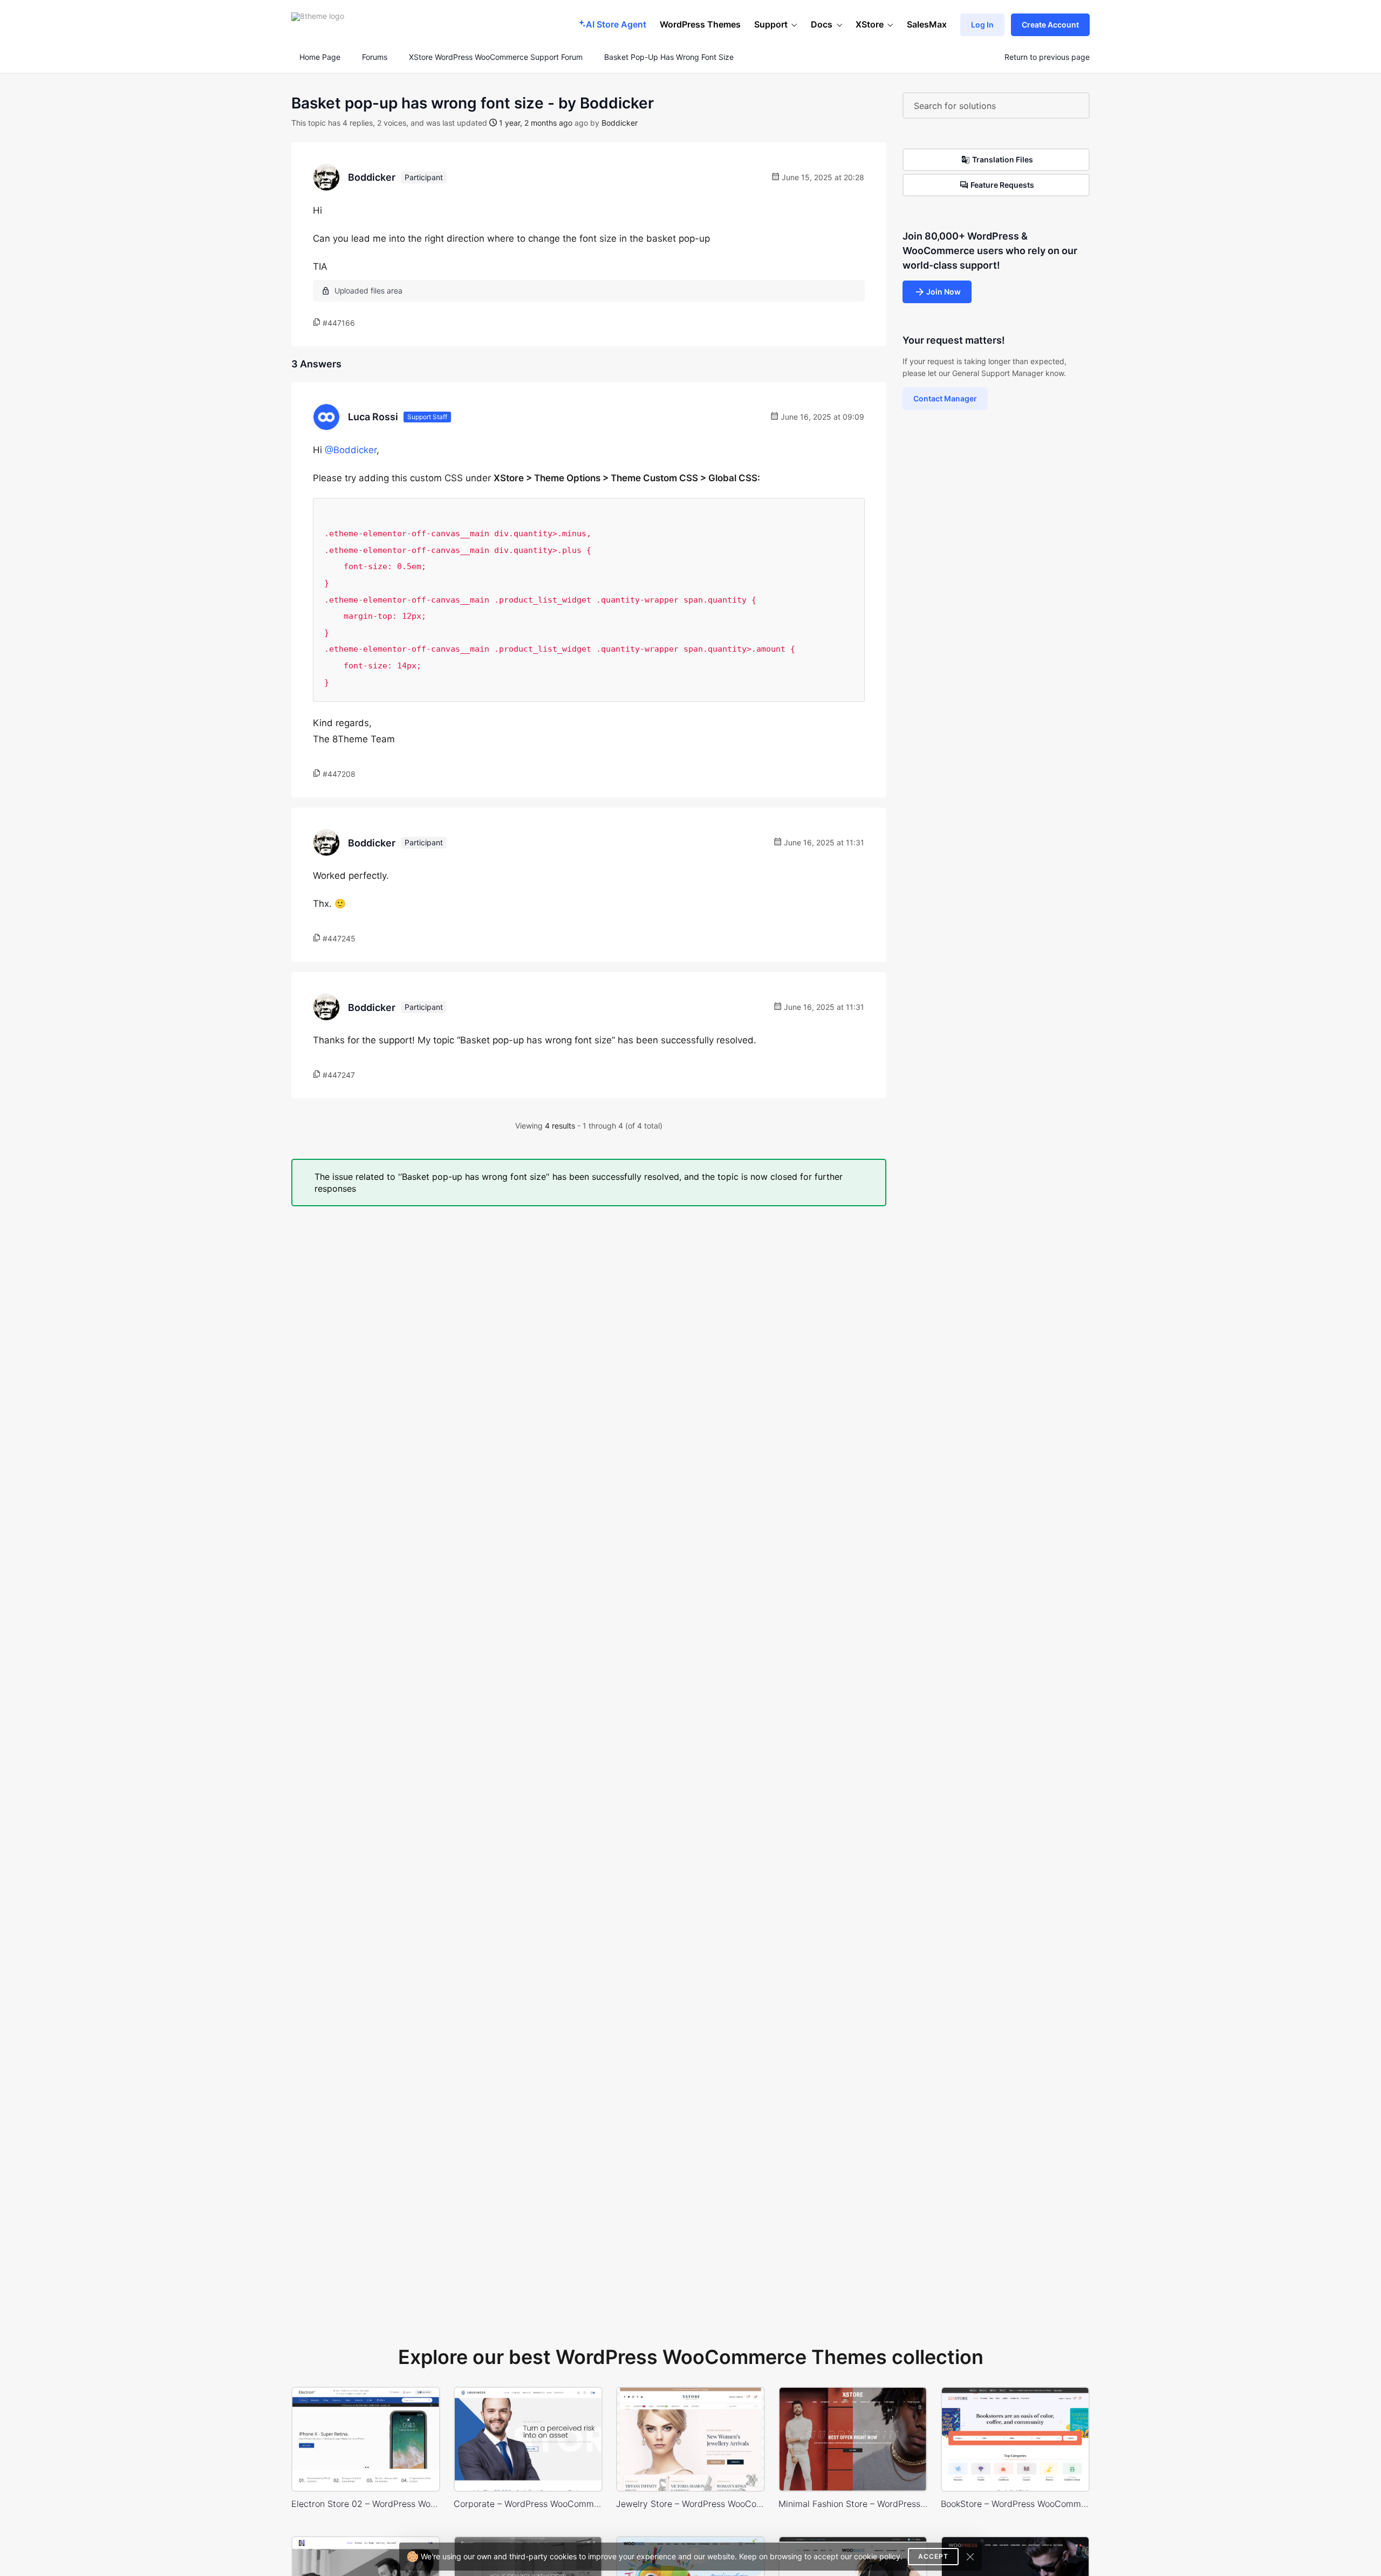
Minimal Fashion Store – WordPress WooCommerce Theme (853, 2504)
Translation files (1003, 159)
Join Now (944, 292)
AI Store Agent (616, 24)
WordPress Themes (700, 24)
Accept (933, 2556)
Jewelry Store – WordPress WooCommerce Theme (690, 2504)
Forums (375, 57)
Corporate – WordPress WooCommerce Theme (528, 2504)
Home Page (319, 57)
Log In (982, 25)
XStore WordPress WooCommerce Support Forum (496, 57)
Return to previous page (1047, 57)
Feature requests (1002, 185)
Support (771, 24)
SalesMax (927, 24)
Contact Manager (945, 398)
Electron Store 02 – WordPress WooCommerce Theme (366, 2504)
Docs (822, 24)
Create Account (1050, 25)
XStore (870, 24)
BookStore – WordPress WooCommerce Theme (1015, 2504)
